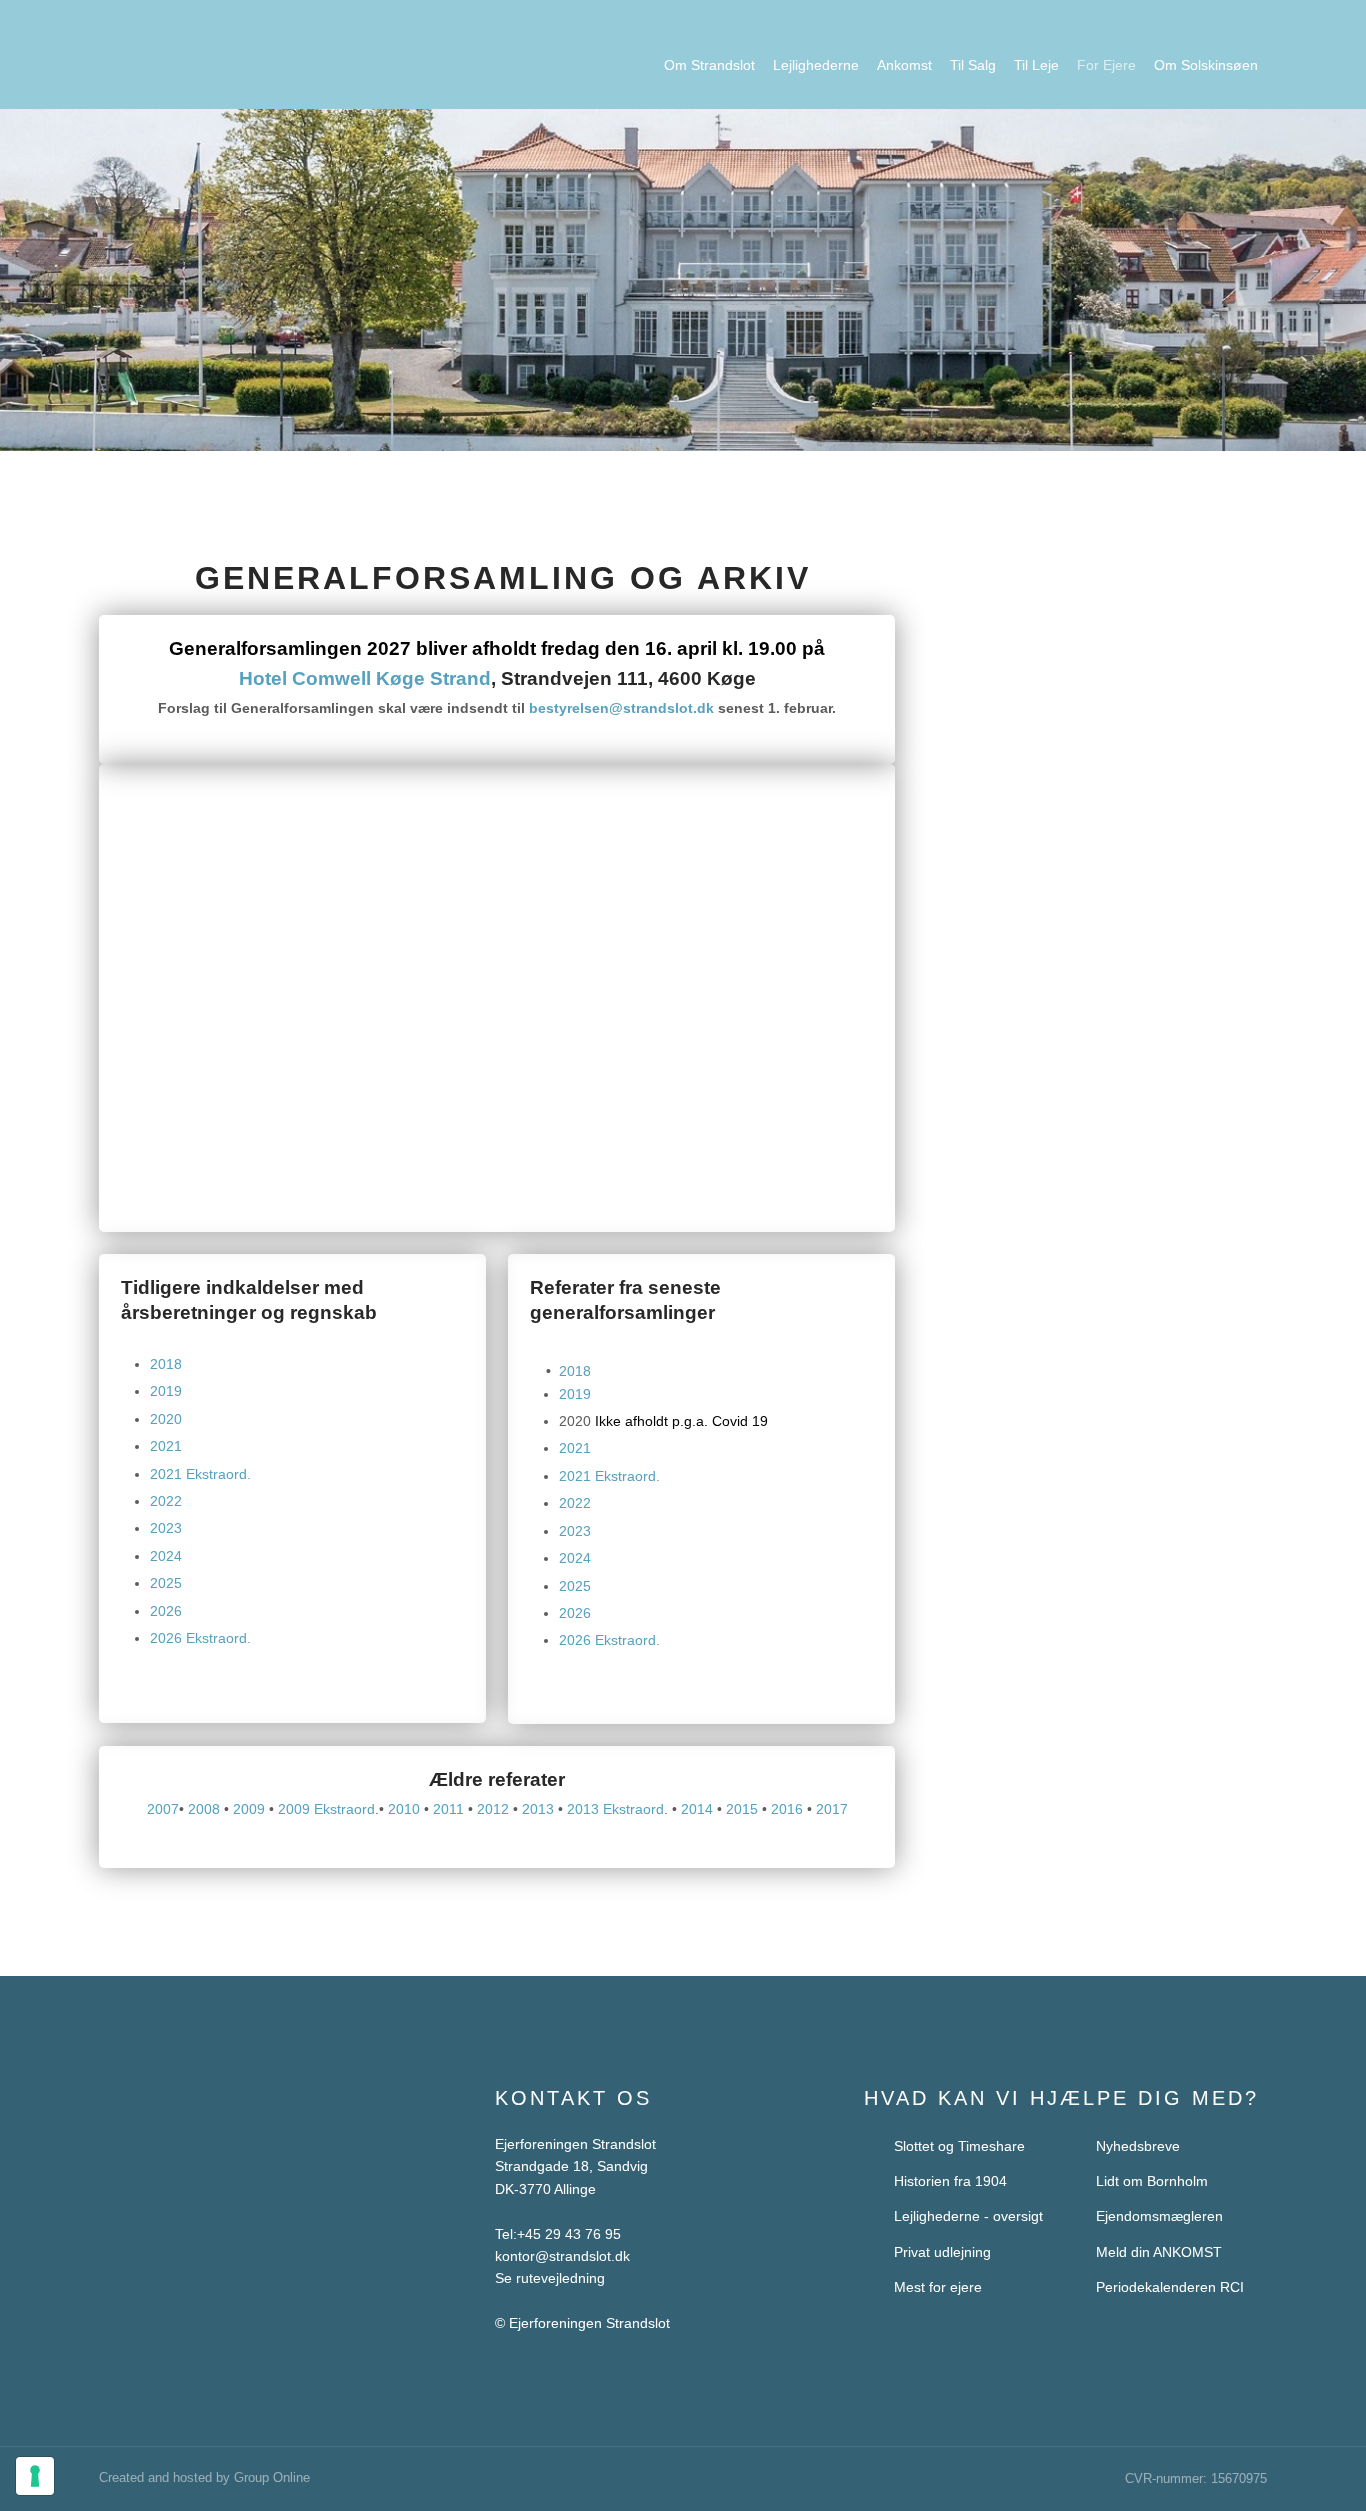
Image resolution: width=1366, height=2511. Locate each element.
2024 (166, 1556)
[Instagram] (153, 2184)
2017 (832, 1809)
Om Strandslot (709, 65)
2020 (166, 1419)
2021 (166, 1446)
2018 (166, 1364)
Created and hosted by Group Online (204, 2477)
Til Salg (973, 65)
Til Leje (1036, 65)
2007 (163, 1809)
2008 (204, 1809)
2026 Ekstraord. (200, 1638)
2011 (448, 1809)
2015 (742, 1809)
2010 (404, 1809)
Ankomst (904, 65)
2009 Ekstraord (326, 1809)
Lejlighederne (816, 65)
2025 (166, 1583)
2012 (493, 1809)
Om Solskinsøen (1206, 65)
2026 (166, 1611)
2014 (697, 1809)
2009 (249, 1809)
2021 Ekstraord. (200, 1474)
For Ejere (1106, 65)
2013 (538, 1809)
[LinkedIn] (190, 2184)
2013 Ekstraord (615, 1809)
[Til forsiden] (264, 49)
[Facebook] (117, 2184)
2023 (166, 1528)
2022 (166, 1501)
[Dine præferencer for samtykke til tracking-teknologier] (35, 2476)
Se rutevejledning (550, 2278)
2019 (166, 1391)
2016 (787, 1809)
